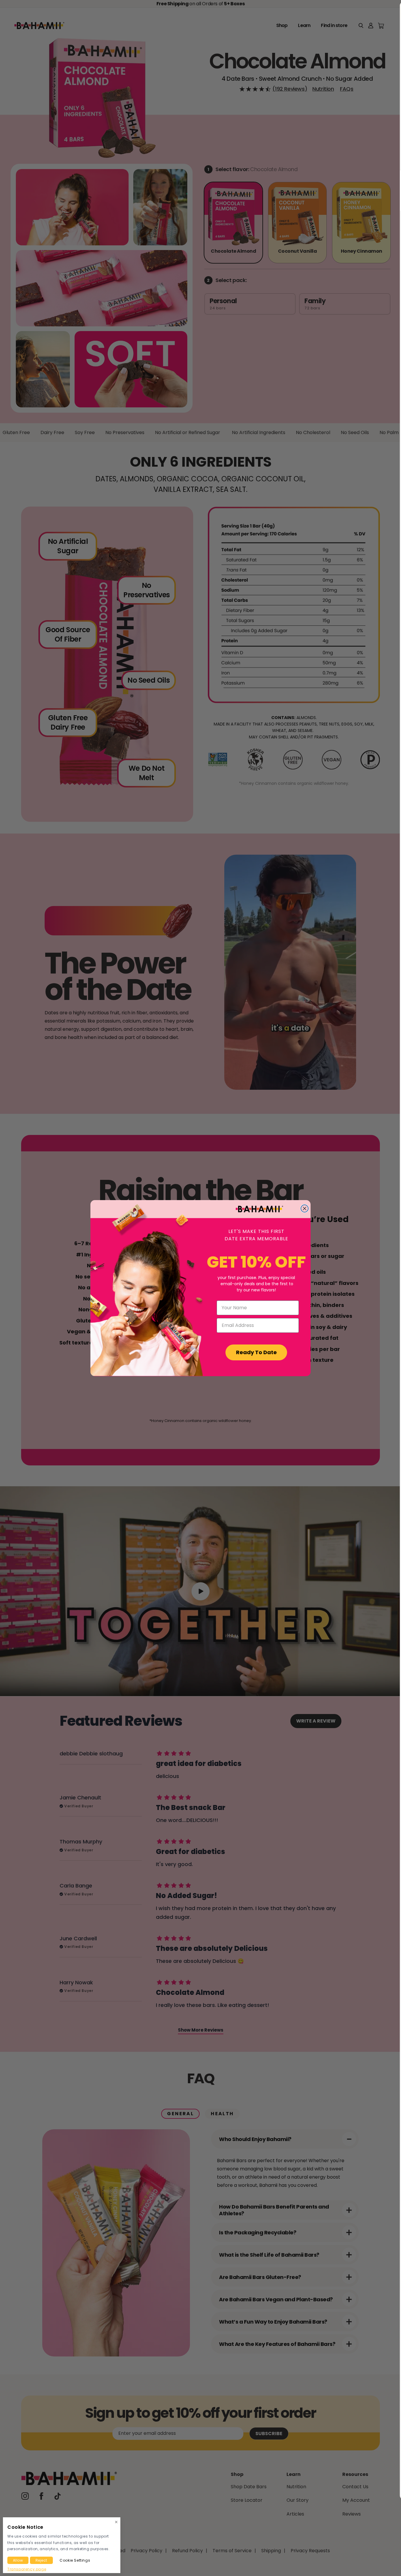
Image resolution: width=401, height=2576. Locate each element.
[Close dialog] (305, 1208)
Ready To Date (256, 1352)
